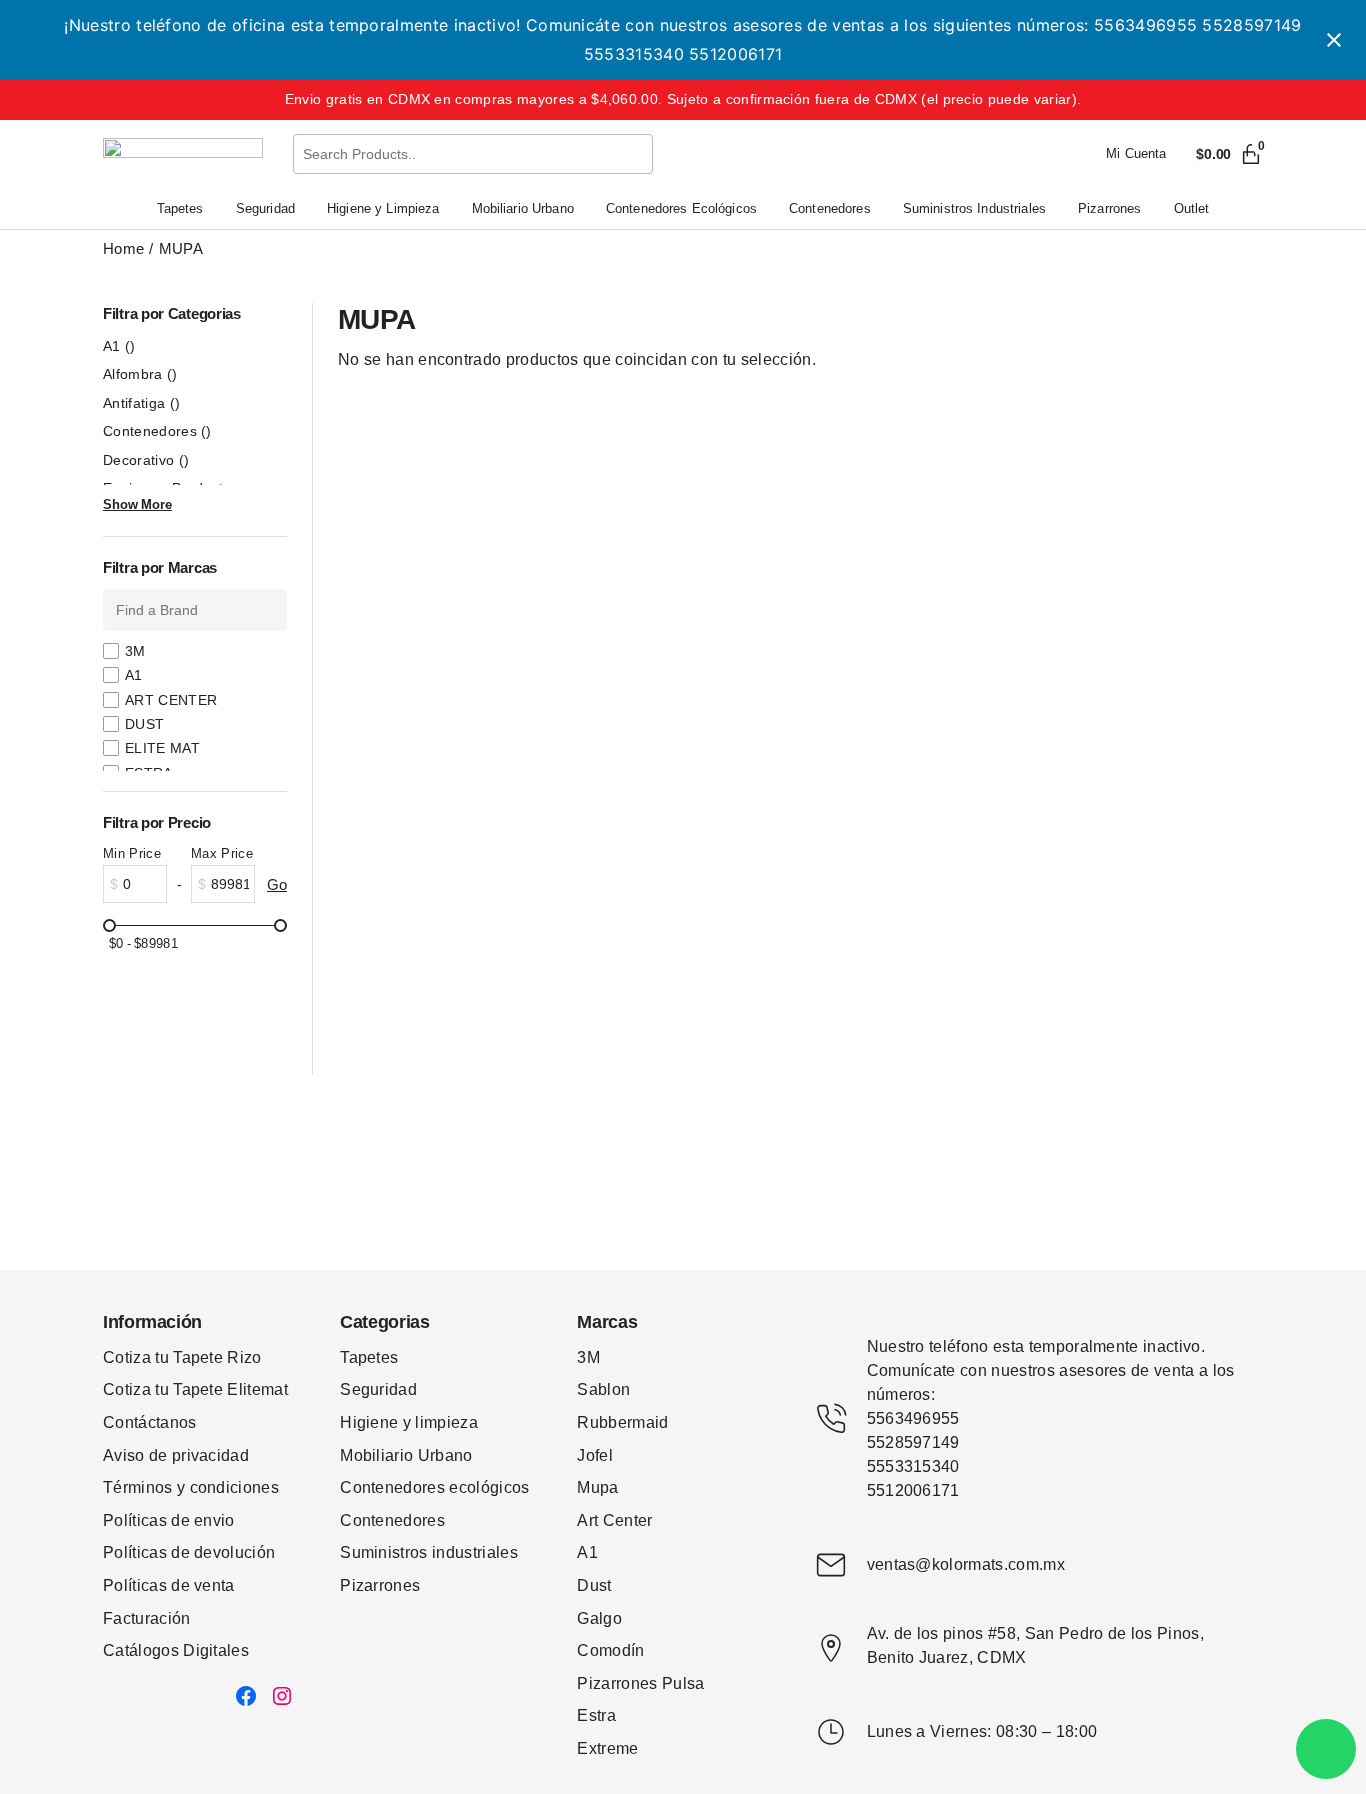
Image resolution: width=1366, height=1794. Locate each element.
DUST (144, 724)
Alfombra (140, 374)
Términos (140, 1487)
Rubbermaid (622, 1422)
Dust (594, 1585)
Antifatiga (141, 403)
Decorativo (146, 460)
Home (123, 248)
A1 (119, 346)
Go (277, 884)
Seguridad (378, 1389)
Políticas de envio (169, 1520)
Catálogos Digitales (176, 1650)
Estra (596, 1715)
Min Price (132, 853)
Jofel (595, 1455)
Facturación (147, 1618)
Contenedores (157, 431)
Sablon (603, 1389)
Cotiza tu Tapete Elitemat (195, 1389)
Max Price (222, 853)
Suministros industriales (429, 1552)
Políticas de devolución (189, 1552)
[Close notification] (1334, 40)
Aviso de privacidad (176, 1455)
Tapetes (369, 1357)
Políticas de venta (169, 1585)
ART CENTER (171, 700)
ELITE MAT (162, 748)
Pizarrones (380, 1585)
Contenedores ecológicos (434, 1487)
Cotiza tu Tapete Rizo (182, 1357)
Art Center (614, 1520)
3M (135, 651)
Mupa (597, 1487)
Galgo (599, 1618)
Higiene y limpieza (409, 1422)
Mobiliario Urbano (406, 1455)
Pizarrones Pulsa (640, 1683)
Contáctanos (150, 1422)
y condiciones (228, 1487)
